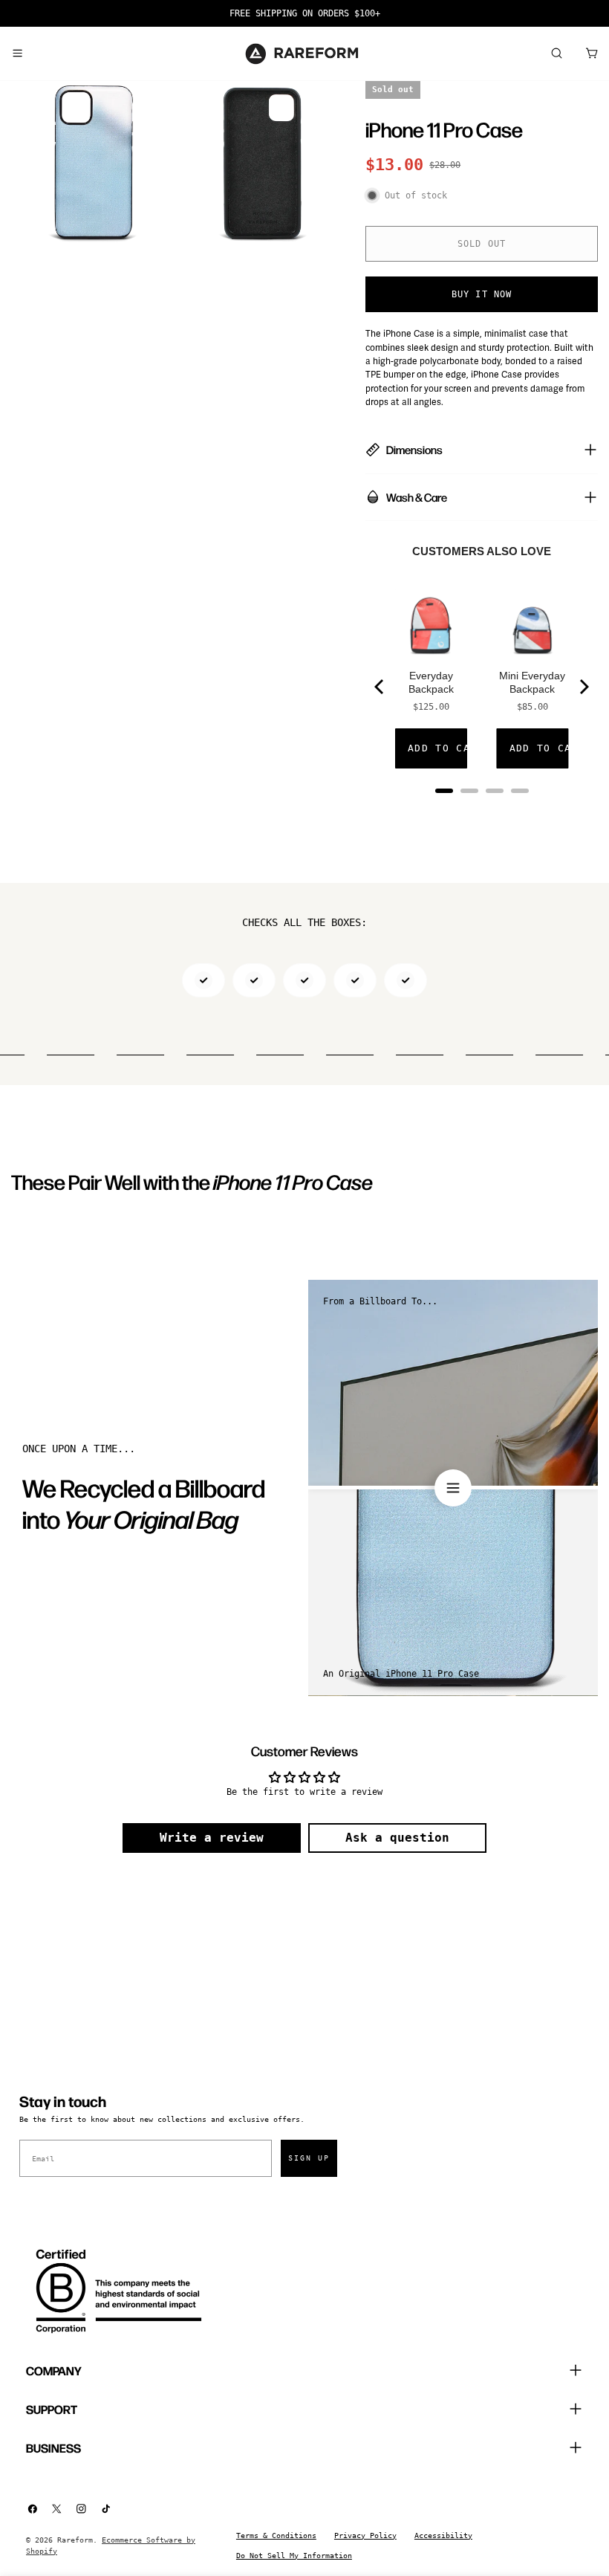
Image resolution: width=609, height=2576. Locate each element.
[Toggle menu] (17, 54)
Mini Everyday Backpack (532, 682)
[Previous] (380, 687)
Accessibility (443, 2535)
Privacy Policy (365, 2535)
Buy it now (482, 294)
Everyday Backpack (431, 682)
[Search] (556, 54)
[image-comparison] (453, 1488)
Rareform (75, 2540)
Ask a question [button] (397, 1838)
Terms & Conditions (276, 2535)
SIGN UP (309, 2158)
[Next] (583, 687)
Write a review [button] (212, 1838)
